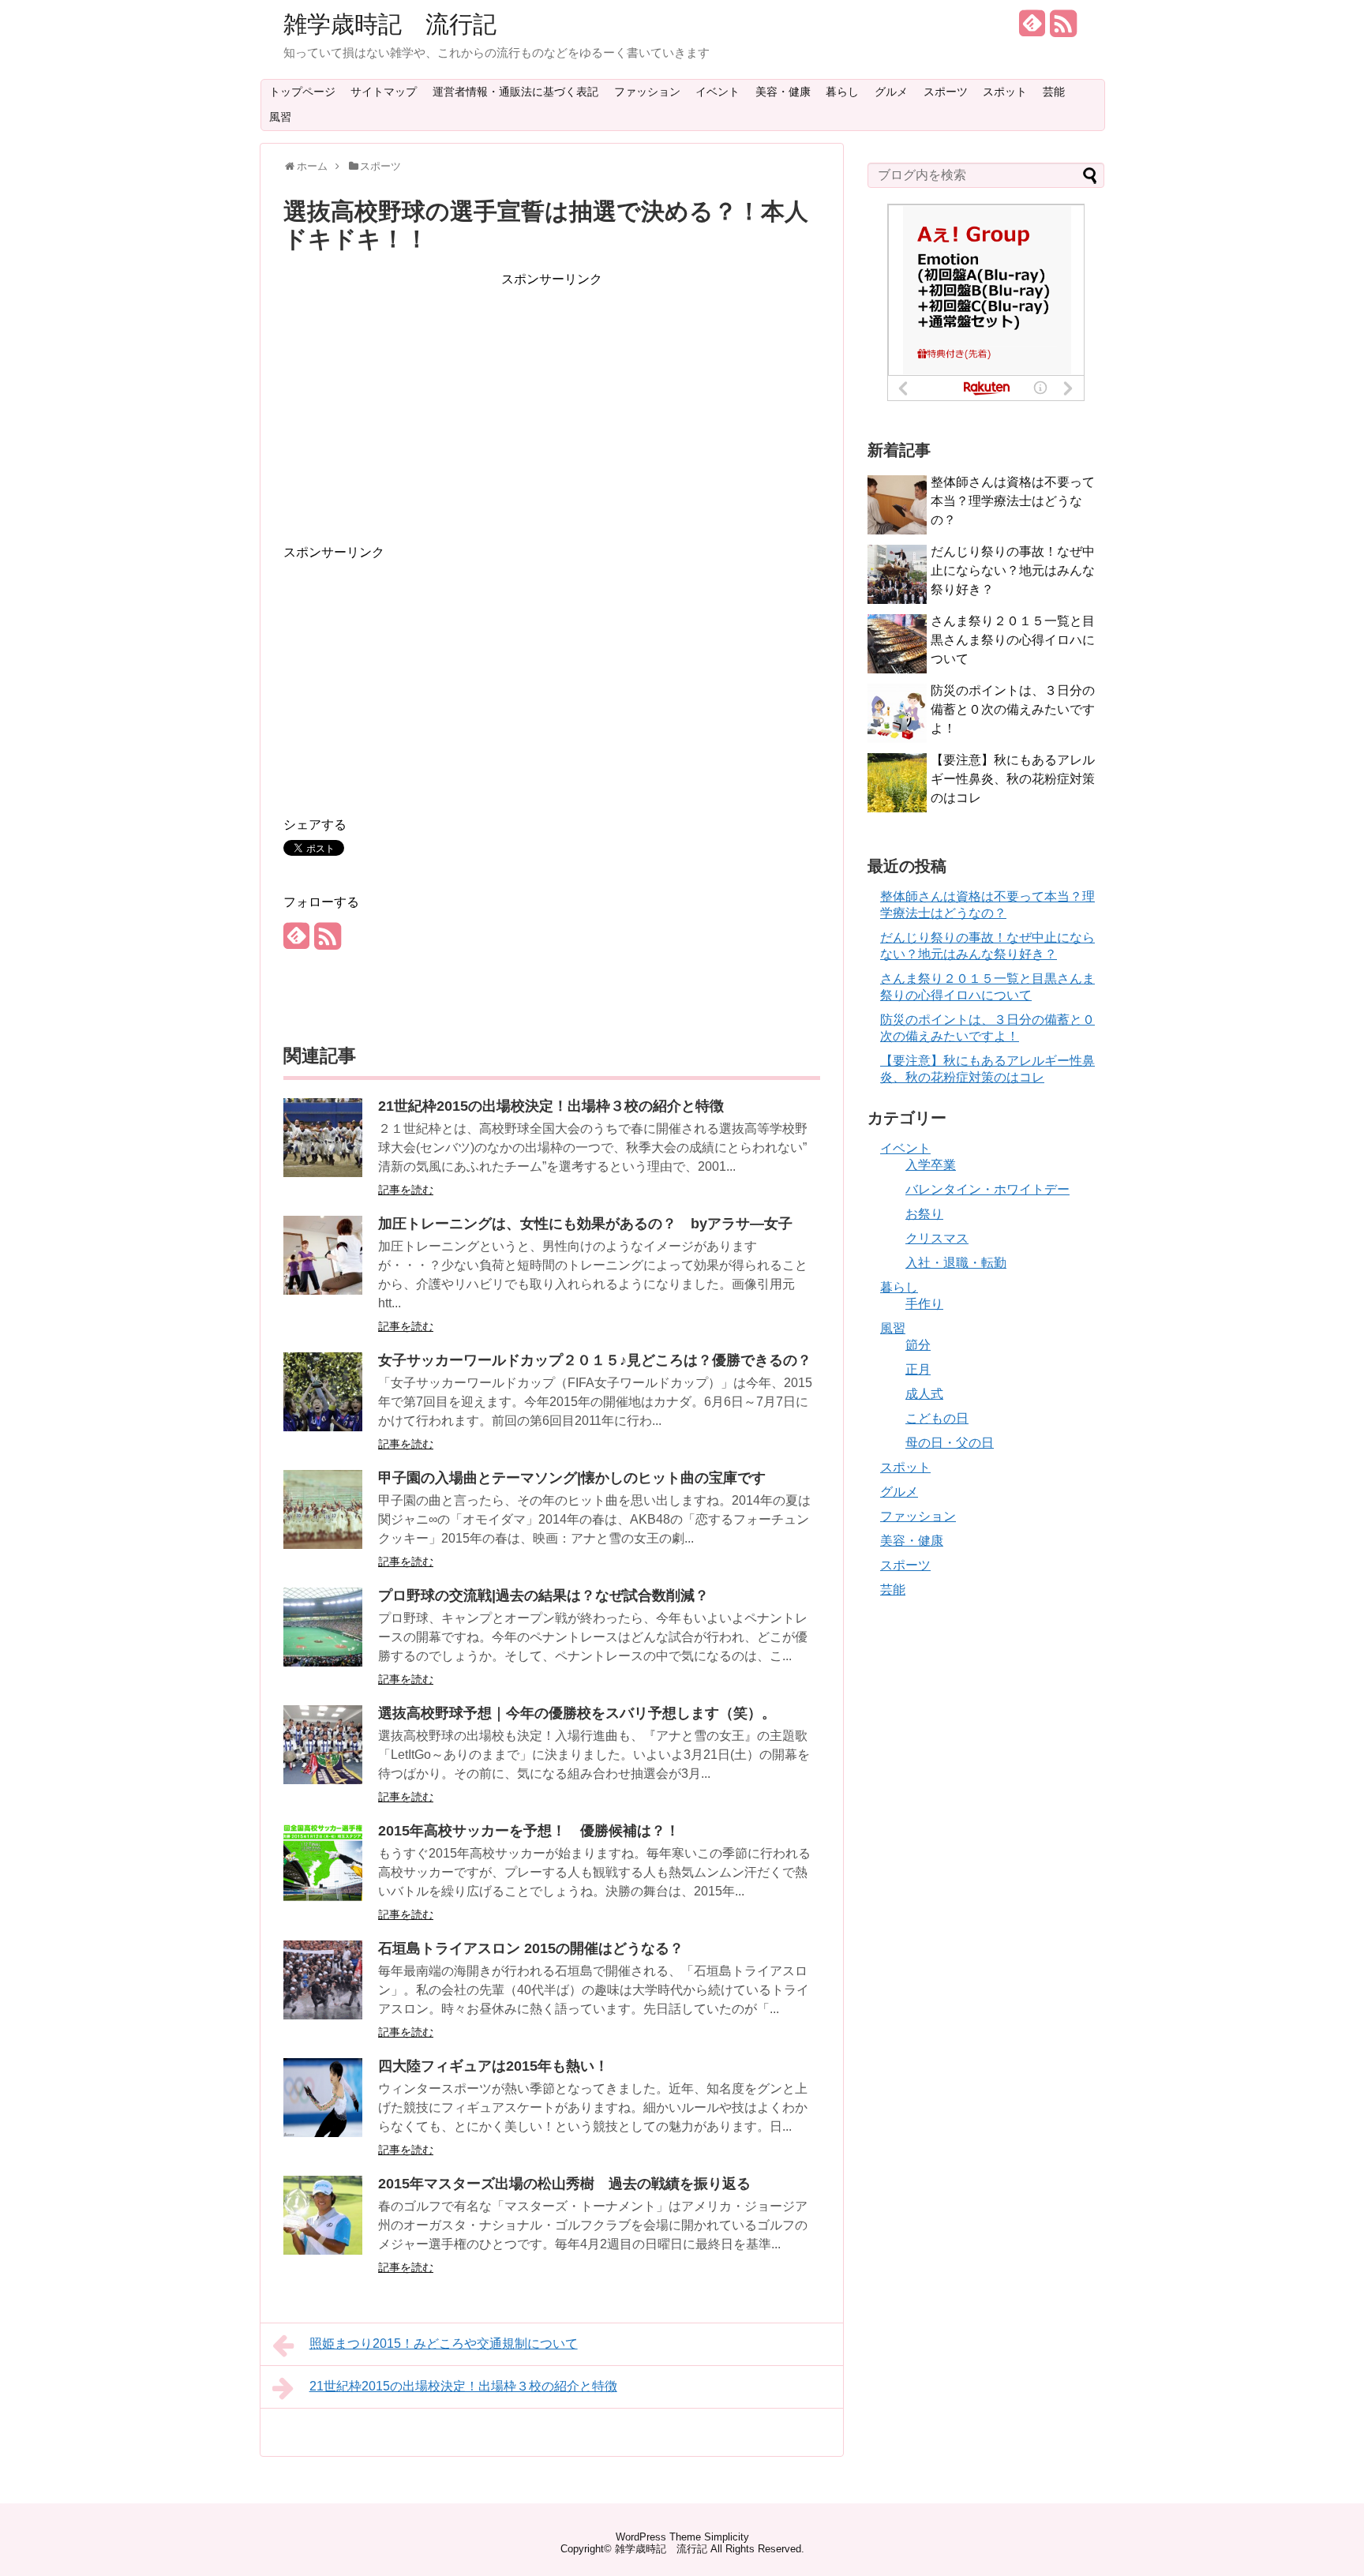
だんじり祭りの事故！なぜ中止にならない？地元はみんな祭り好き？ (1013, 570)
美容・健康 (783, 92)
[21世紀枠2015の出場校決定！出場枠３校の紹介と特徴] (323, 1173)
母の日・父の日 (950, 1443)
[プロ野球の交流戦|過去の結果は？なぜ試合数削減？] (323, 1662)
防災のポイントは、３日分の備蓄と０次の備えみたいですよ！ (1013, 709)
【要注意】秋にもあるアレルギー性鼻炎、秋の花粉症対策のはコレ (1013, 779)
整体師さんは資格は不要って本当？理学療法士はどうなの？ (1013, 501)
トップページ (302, 92)
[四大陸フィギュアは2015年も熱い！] (323, 2133)
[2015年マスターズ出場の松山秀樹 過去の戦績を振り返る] (323, 2250)
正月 (918, 1369)
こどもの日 (937, 1418)
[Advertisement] (552, 400)
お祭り (924, 1214)
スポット (1005, 92)
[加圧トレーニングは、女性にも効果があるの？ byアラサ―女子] (323, 1290)
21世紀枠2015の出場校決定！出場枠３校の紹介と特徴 (551, 1106)
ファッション (647, 92)
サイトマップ (384, 92)
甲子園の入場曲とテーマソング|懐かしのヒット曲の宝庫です (572, 1478)
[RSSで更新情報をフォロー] (1063, 30)
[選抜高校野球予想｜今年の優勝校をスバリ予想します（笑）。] (323, 1780)
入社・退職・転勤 (956, 1263)
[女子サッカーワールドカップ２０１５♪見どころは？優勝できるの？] (323, 1427)
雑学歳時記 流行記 (390, 24)
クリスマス (937, 1238)
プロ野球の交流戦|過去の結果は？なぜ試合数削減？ (543, 1595)
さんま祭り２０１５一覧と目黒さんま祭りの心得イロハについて (1013, 640)
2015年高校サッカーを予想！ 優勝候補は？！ (529, 1831)
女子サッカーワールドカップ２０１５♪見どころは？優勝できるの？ (595, 1360)
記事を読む (406, 1190)
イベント (718, 92)
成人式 (924, 1394)
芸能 (1054, 92)
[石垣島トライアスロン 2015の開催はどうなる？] (323, 2015)
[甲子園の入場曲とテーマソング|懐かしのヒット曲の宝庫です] (323, 1545)
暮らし (842, 92)
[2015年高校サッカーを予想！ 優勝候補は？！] (323, 1897)
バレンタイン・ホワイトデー (987, 1189)
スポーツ (946, 92)
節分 (918, 1345)
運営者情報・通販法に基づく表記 (515, 92)
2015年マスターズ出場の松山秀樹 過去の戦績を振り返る (564, 2184)
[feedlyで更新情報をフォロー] (1032, 30)
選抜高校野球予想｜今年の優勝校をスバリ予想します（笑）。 (577, 1713)
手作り (924, 1304)
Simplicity (727, 2537)
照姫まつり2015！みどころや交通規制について (444, 2344)
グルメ (891, 92)
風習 (280, 117)
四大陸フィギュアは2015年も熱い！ (493, 2066)
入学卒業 (931, 1165)
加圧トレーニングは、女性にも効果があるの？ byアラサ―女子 (585, 1224)
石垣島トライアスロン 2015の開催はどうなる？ (531, 1948)
